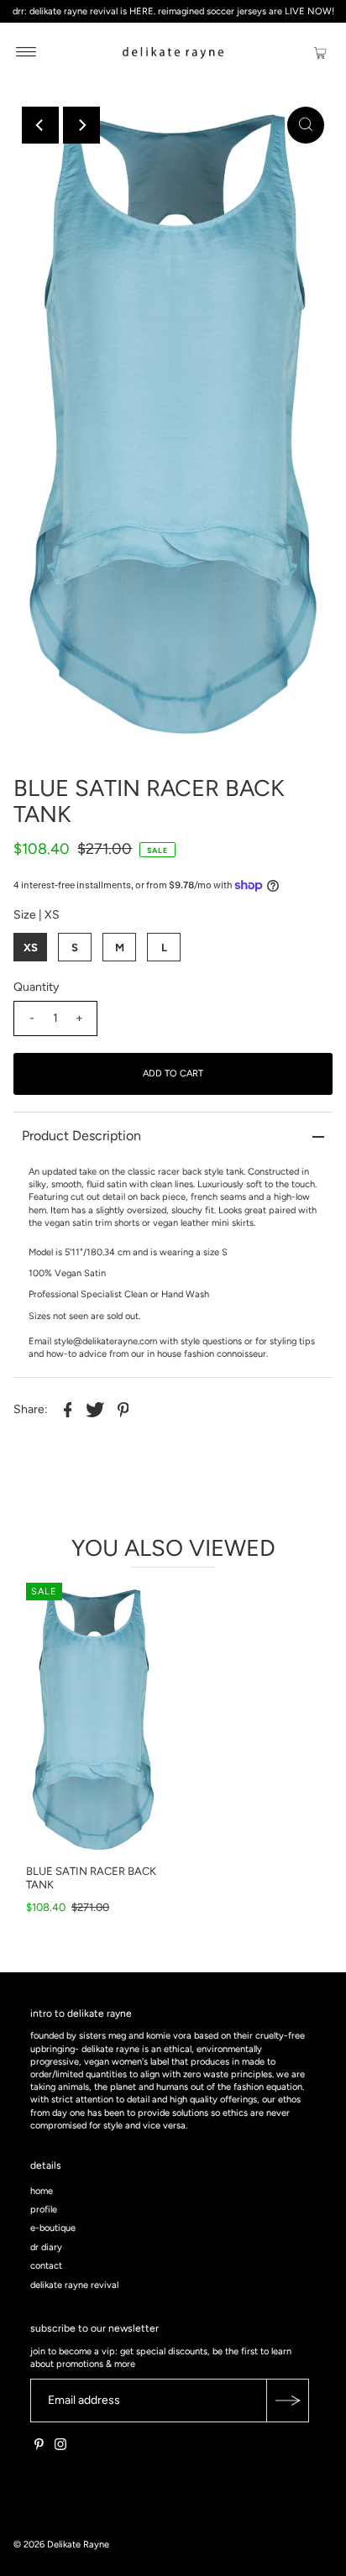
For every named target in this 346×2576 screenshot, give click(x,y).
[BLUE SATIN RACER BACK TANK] (93, 1720)
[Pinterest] (39, 2448)
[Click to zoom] (306, 125)
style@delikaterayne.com (105, 1341)
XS (31, 948)
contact (46, 2266)
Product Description (81, 1136)
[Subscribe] (287, 2401)
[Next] (81, 125)
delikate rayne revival (74, 2285)
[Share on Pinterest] (123, 1409)
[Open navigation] (26, 52)
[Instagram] (60, 2448)
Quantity (36, 987)
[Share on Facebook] (67, 1409)
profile (44, 2209)
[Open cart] (320, 52)
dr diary (46, 2247)
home (42, 2191)
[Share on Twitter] (95, 1409)
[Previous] (40, 125)
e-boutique (53, 2228)
